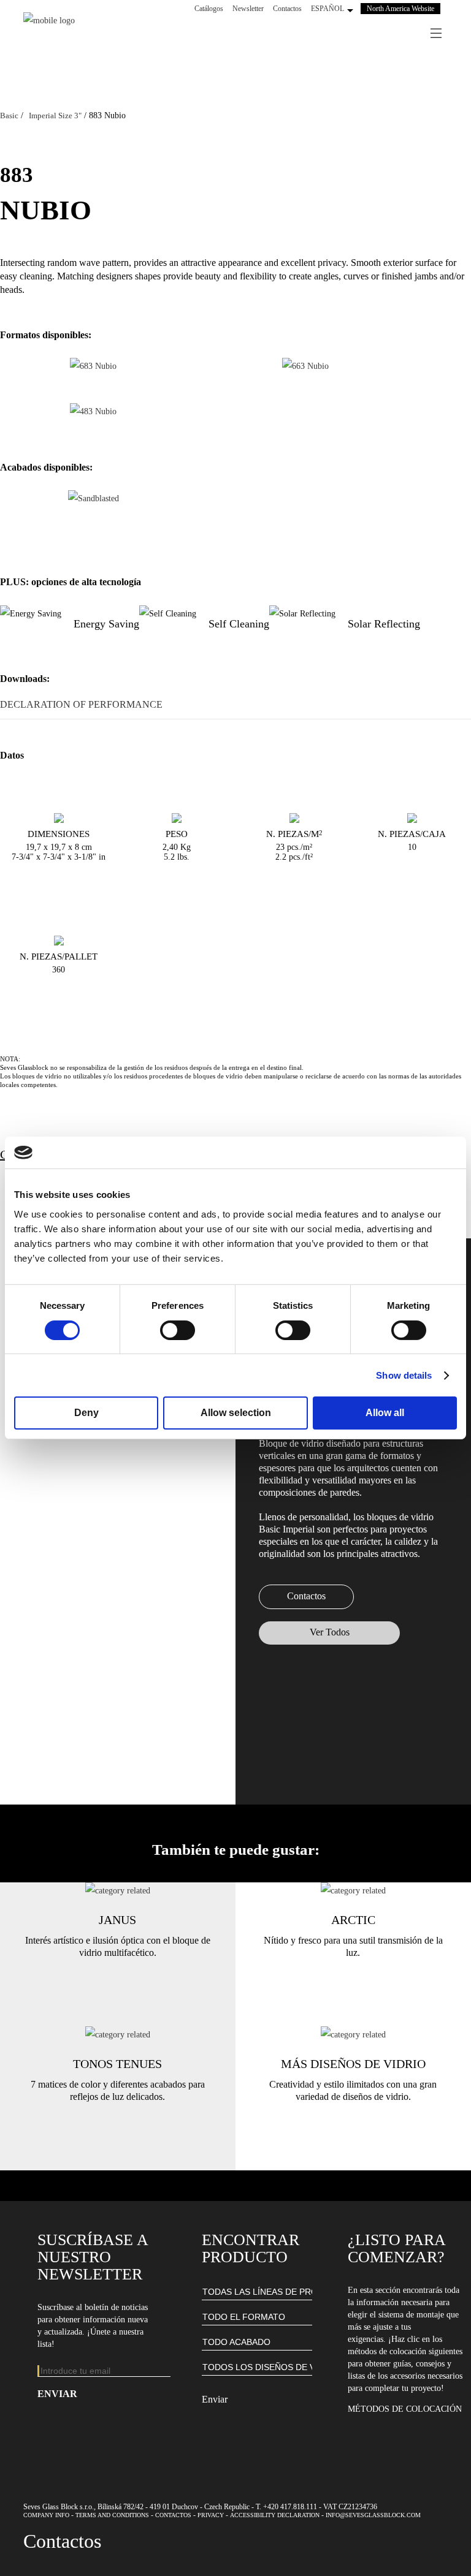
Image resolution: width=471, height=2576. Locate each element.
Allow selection (236, 1413)
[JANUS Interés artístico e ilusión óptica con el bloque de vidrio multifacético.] (118, 1891)
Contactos (287, 9)
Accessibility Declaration (275, 2515)
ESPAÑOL (327, 9)
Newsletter (248, 9)
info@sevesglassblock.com (373, 2515)
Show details (404, 1375)
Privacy (211, 2515)
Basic (9, 116)
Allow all (385, 1413)
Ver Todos (330, 1632)
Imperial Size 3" (55, 116)
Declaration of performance (81, 704)
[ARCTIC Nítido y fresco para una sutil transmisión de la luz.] (353, 1891)
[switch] (178, 1330)
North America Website (400, 9)
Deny (86, 1413)
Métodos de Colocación (405, 2409)
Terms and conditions (112, 2515)
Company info (46, 2515)
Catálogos (209, 9)
